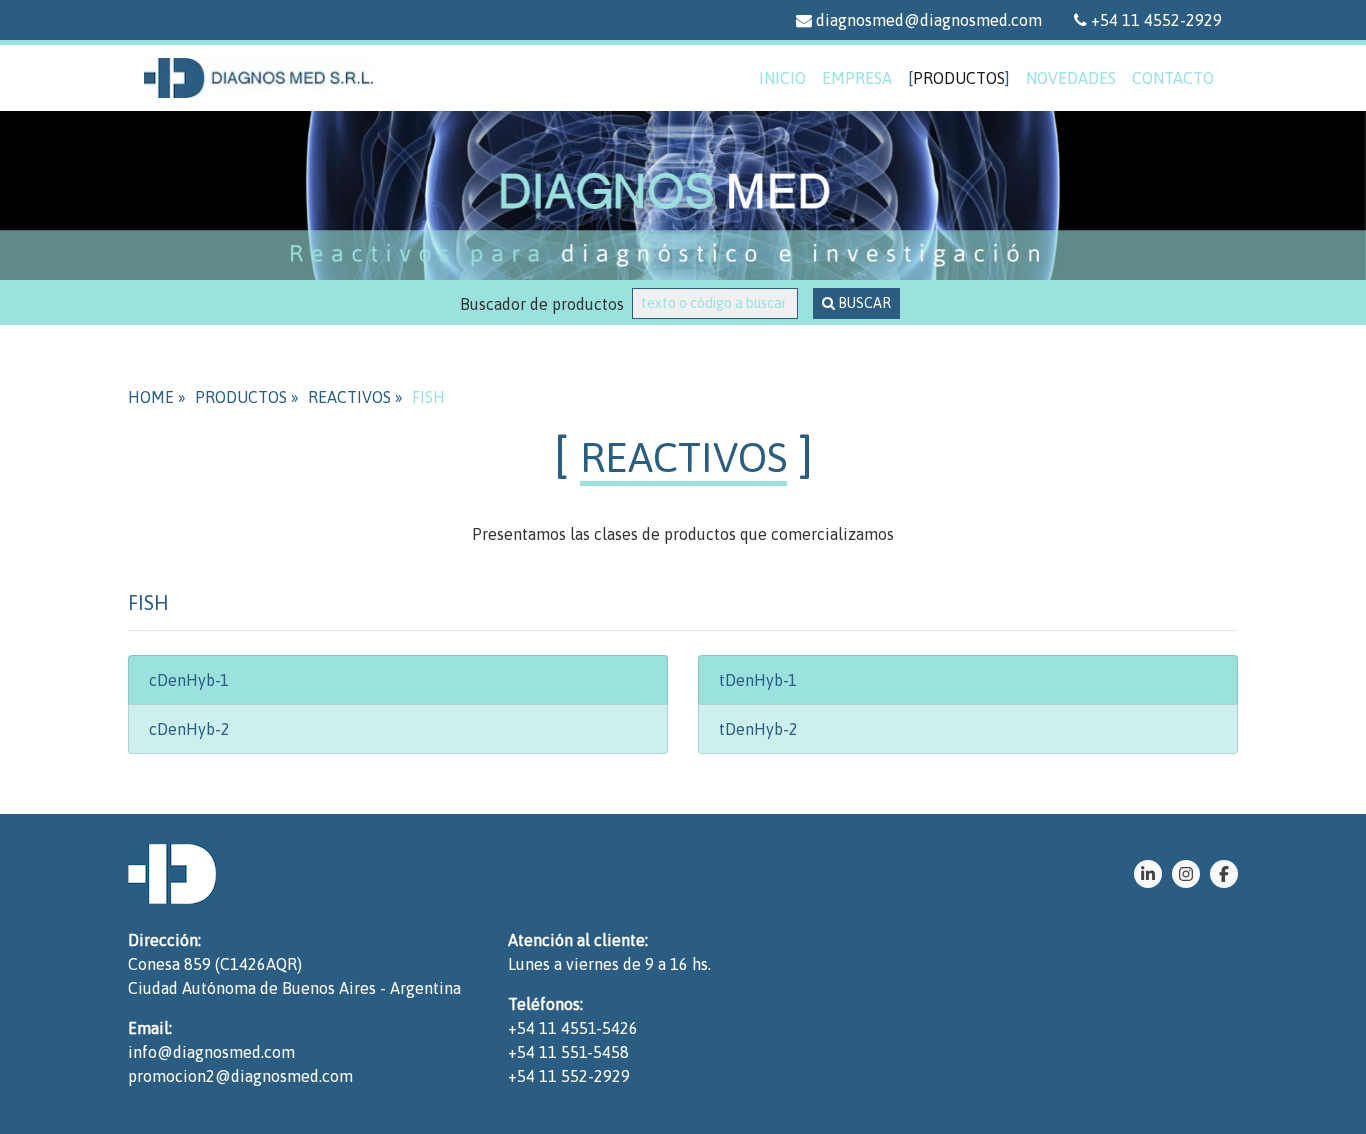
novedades (1071, 78)
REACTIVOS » (355, 397)
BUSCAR (863, 303)
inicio (782, 78)
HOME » (157, 397)
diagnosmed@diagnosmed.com (927, 20)
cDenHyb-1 (189, 680)
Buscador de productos (546, 304)
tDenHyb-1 (758, 680)
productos (959, 78)
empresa (857, 78)
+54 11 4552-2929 (1154, 20)
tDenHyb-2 (758, 729)
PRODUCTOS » (247, 397)
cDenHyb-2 (189, 729)
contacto (1173, 78)
